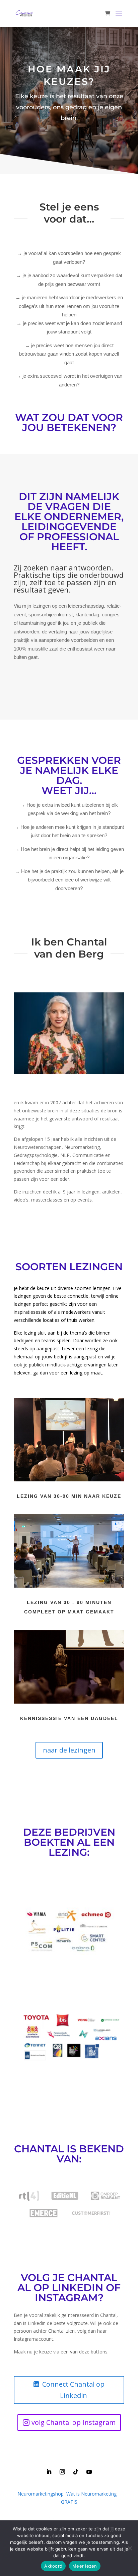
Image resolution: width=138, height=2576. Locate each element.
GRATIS (69, 2502)
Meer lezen (85, 2566)
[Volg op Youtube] (89, 2472)
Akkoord (53, 2566)
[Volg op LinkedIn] (49, 2472)
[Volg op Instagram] (62, 2472)
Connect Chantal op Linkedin (73, 2390)
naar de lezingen (69, 1750)
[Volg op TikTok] (76, 2472)
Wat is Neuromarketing (91, 2494)
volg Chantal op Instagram (74, 2422)
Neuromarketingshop (41, 2494)
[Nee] (130, 2548)
